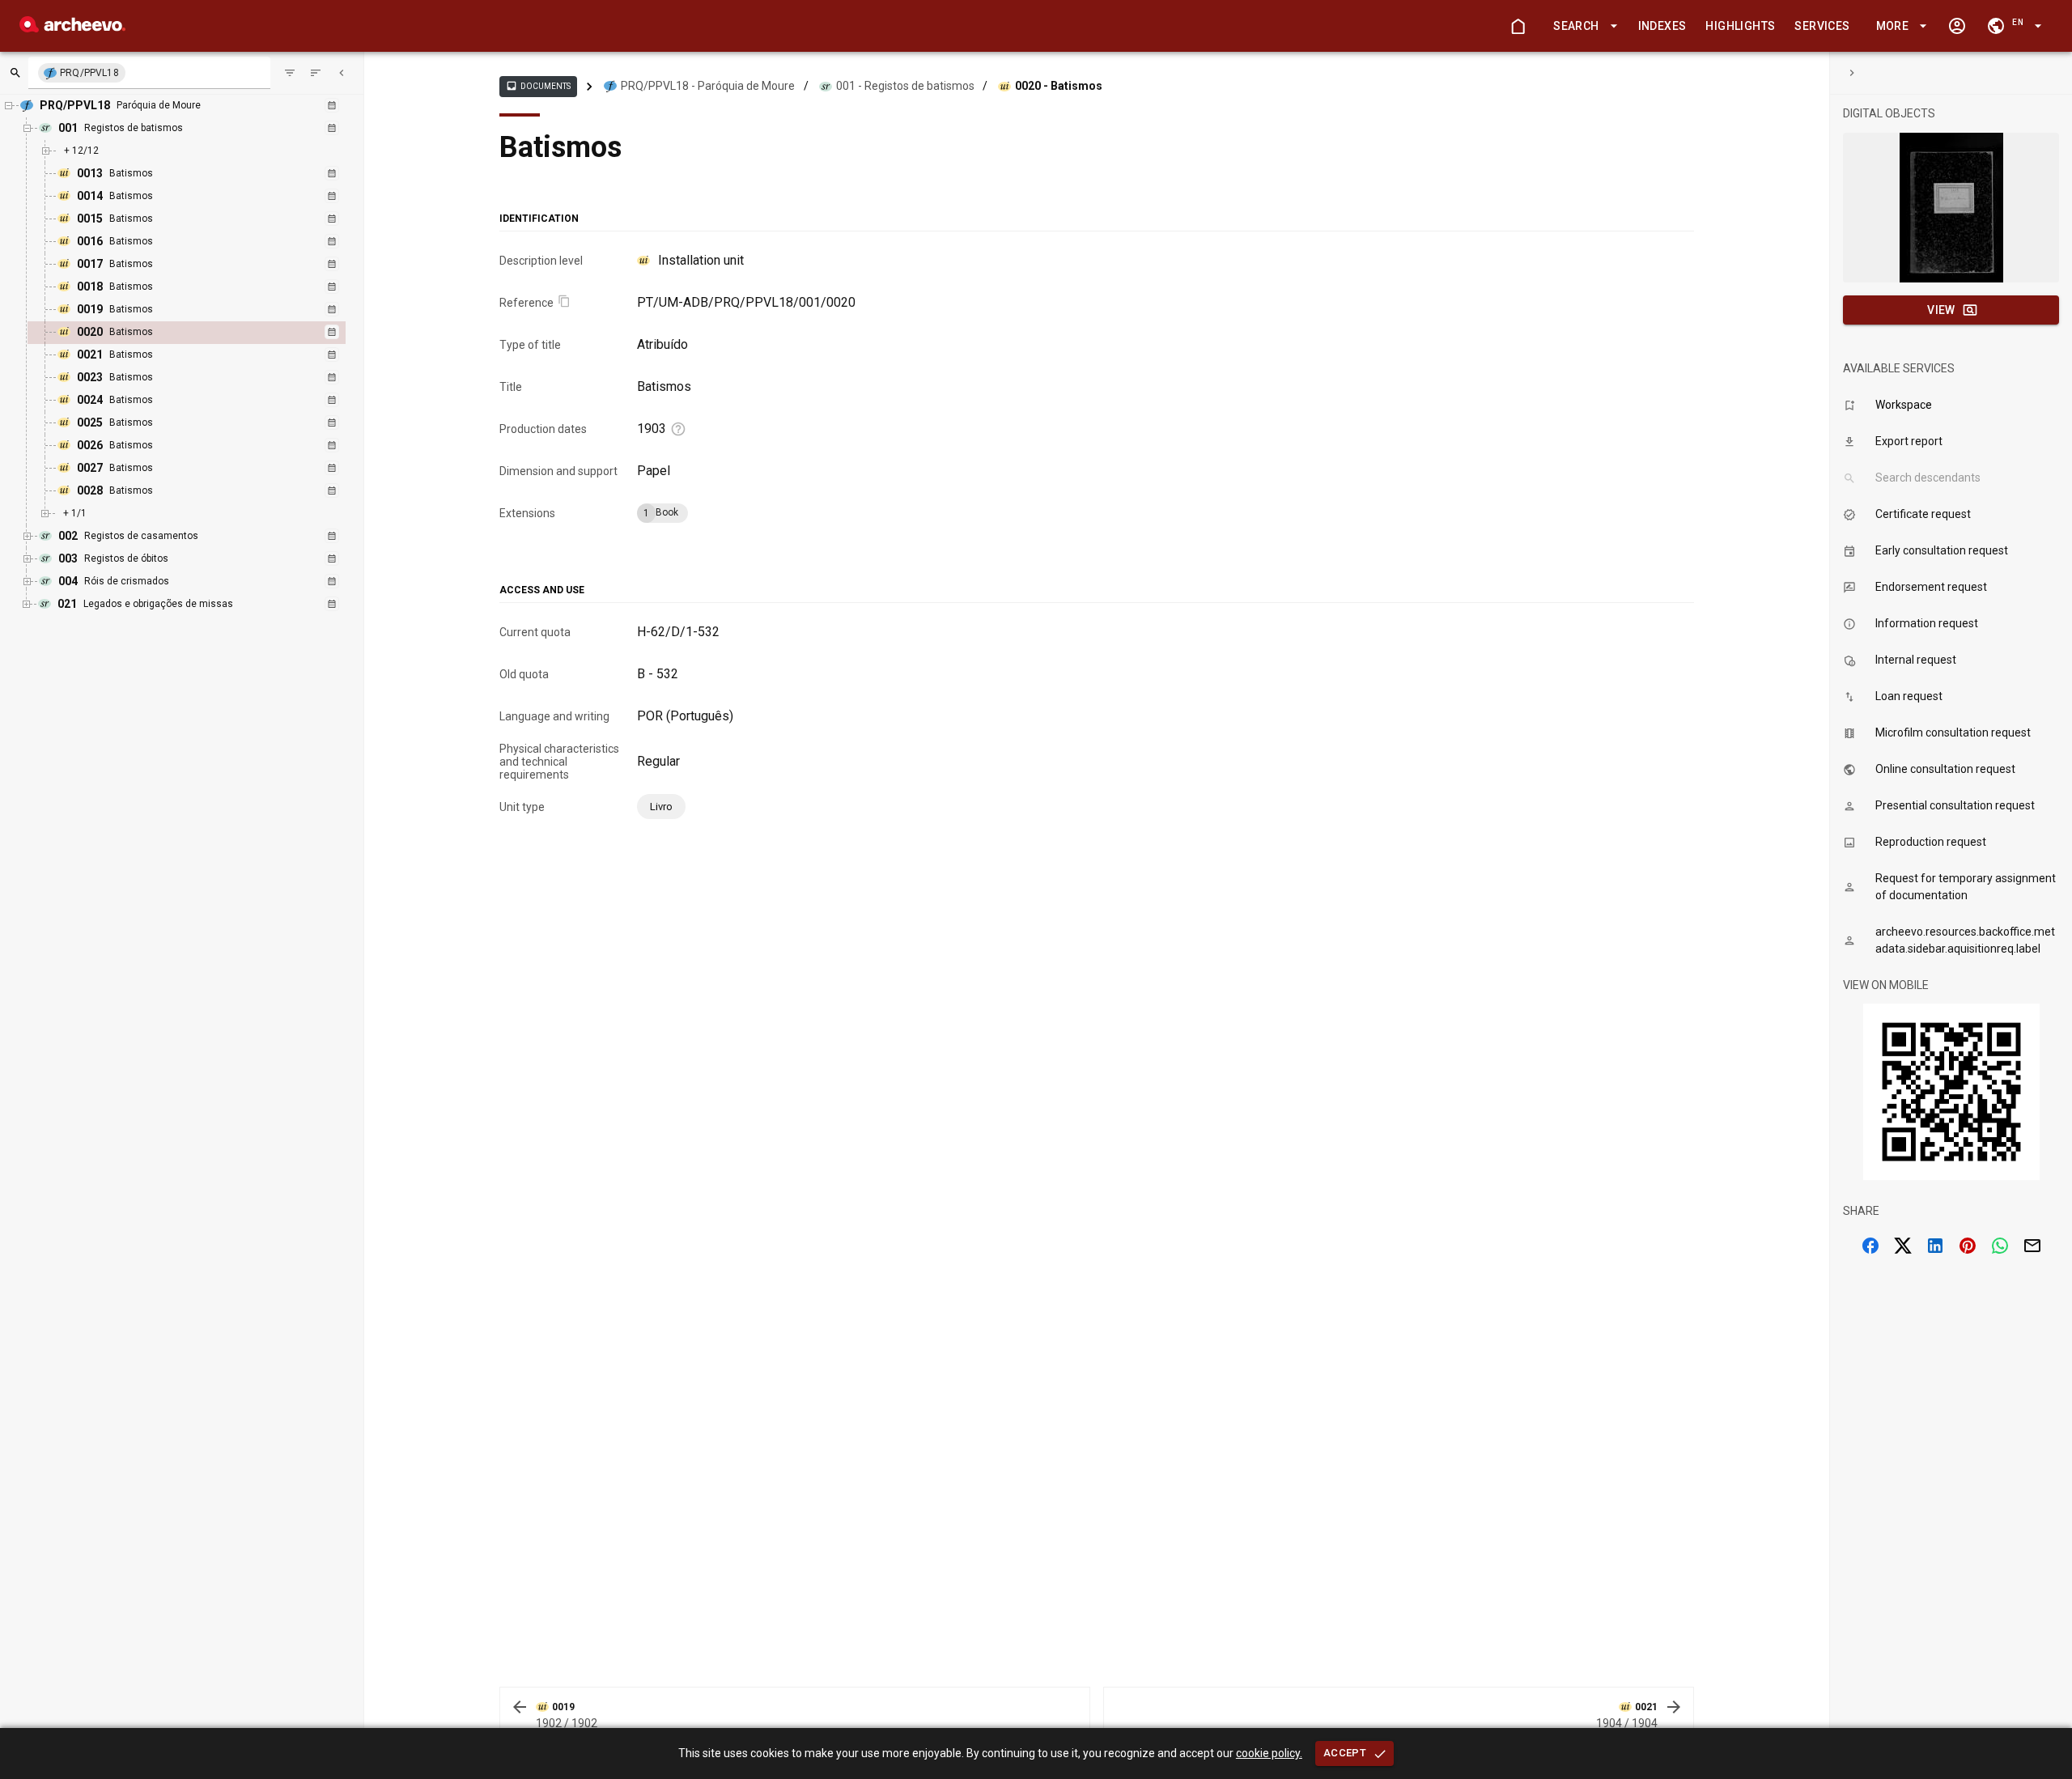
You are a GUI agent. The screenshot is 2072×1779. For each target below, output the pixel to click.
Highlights (1740, 26)
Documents (538, 86)
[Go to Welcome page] (1518, 26)
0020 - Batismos (1059, 86)
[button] (1582, 26)
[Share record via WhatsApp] (2000, 1246)
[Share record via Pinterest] (1968, 1246)
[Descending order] (316, 73)
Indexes (1662, 26)
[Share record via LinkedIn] (1935, 1246)
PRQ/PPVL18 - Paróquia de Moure (708, 86)
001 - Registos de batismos (905, 86)
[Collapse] (342, 73)
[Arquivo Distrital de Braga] (72, 28)
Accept (1345, 1753)
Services (1822, 26)
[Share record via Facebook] (1870, 1246)
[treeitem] (204, 333)
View (1941, 310)
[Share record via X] (1903, 1246)
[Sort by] (290, 73)
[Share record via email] (2032, 1246)
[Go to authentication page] (1957, 26)
